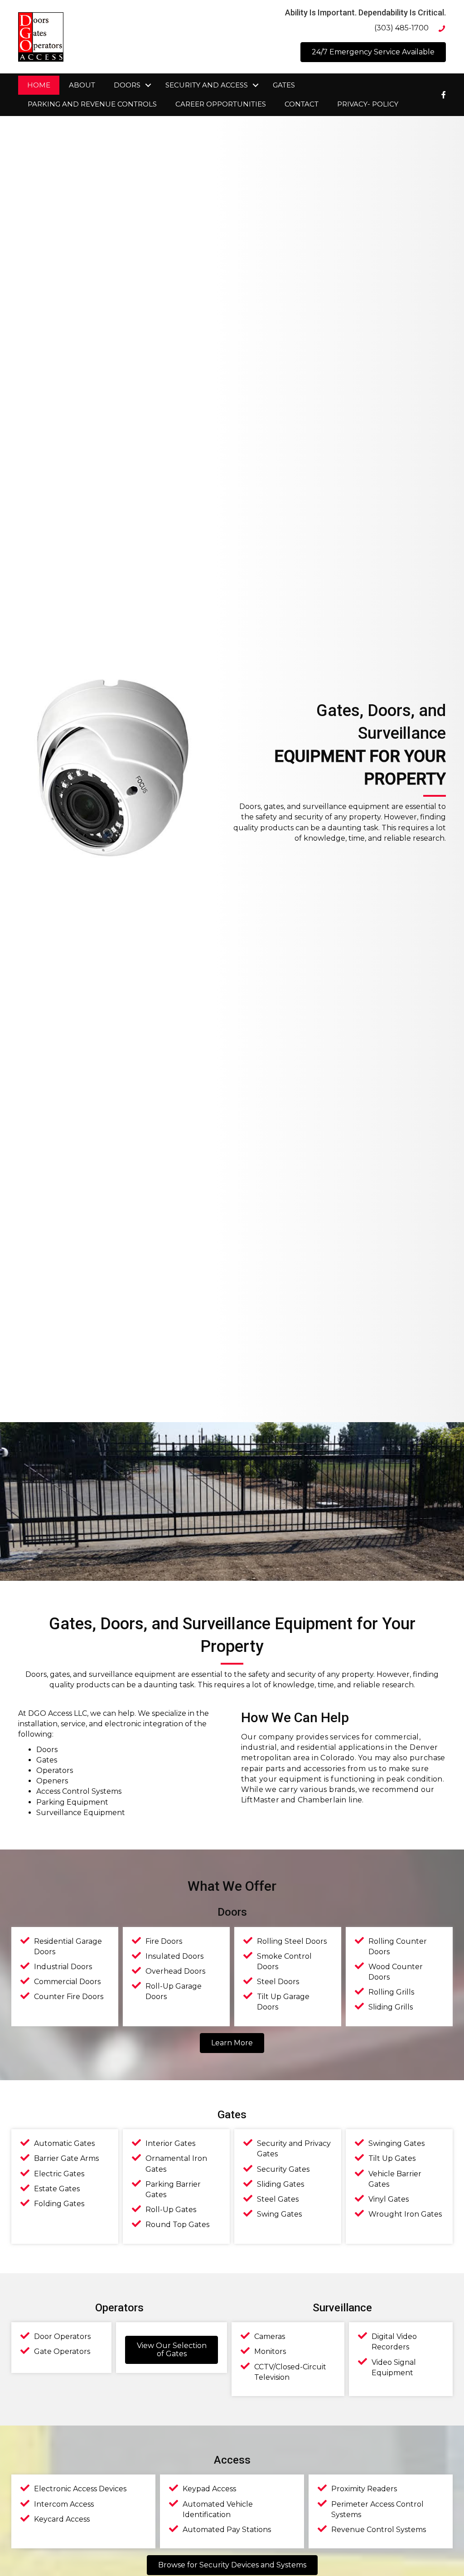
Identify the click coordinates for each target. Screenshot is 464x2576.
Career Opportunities (221, 104)
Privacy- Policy (368, 104)
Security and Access (207, 85)
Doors (127, 85)
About (82, 85)
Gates (284, 85)
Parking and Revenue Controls (92, 104)
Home (39, 85)
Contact (302, 104)
